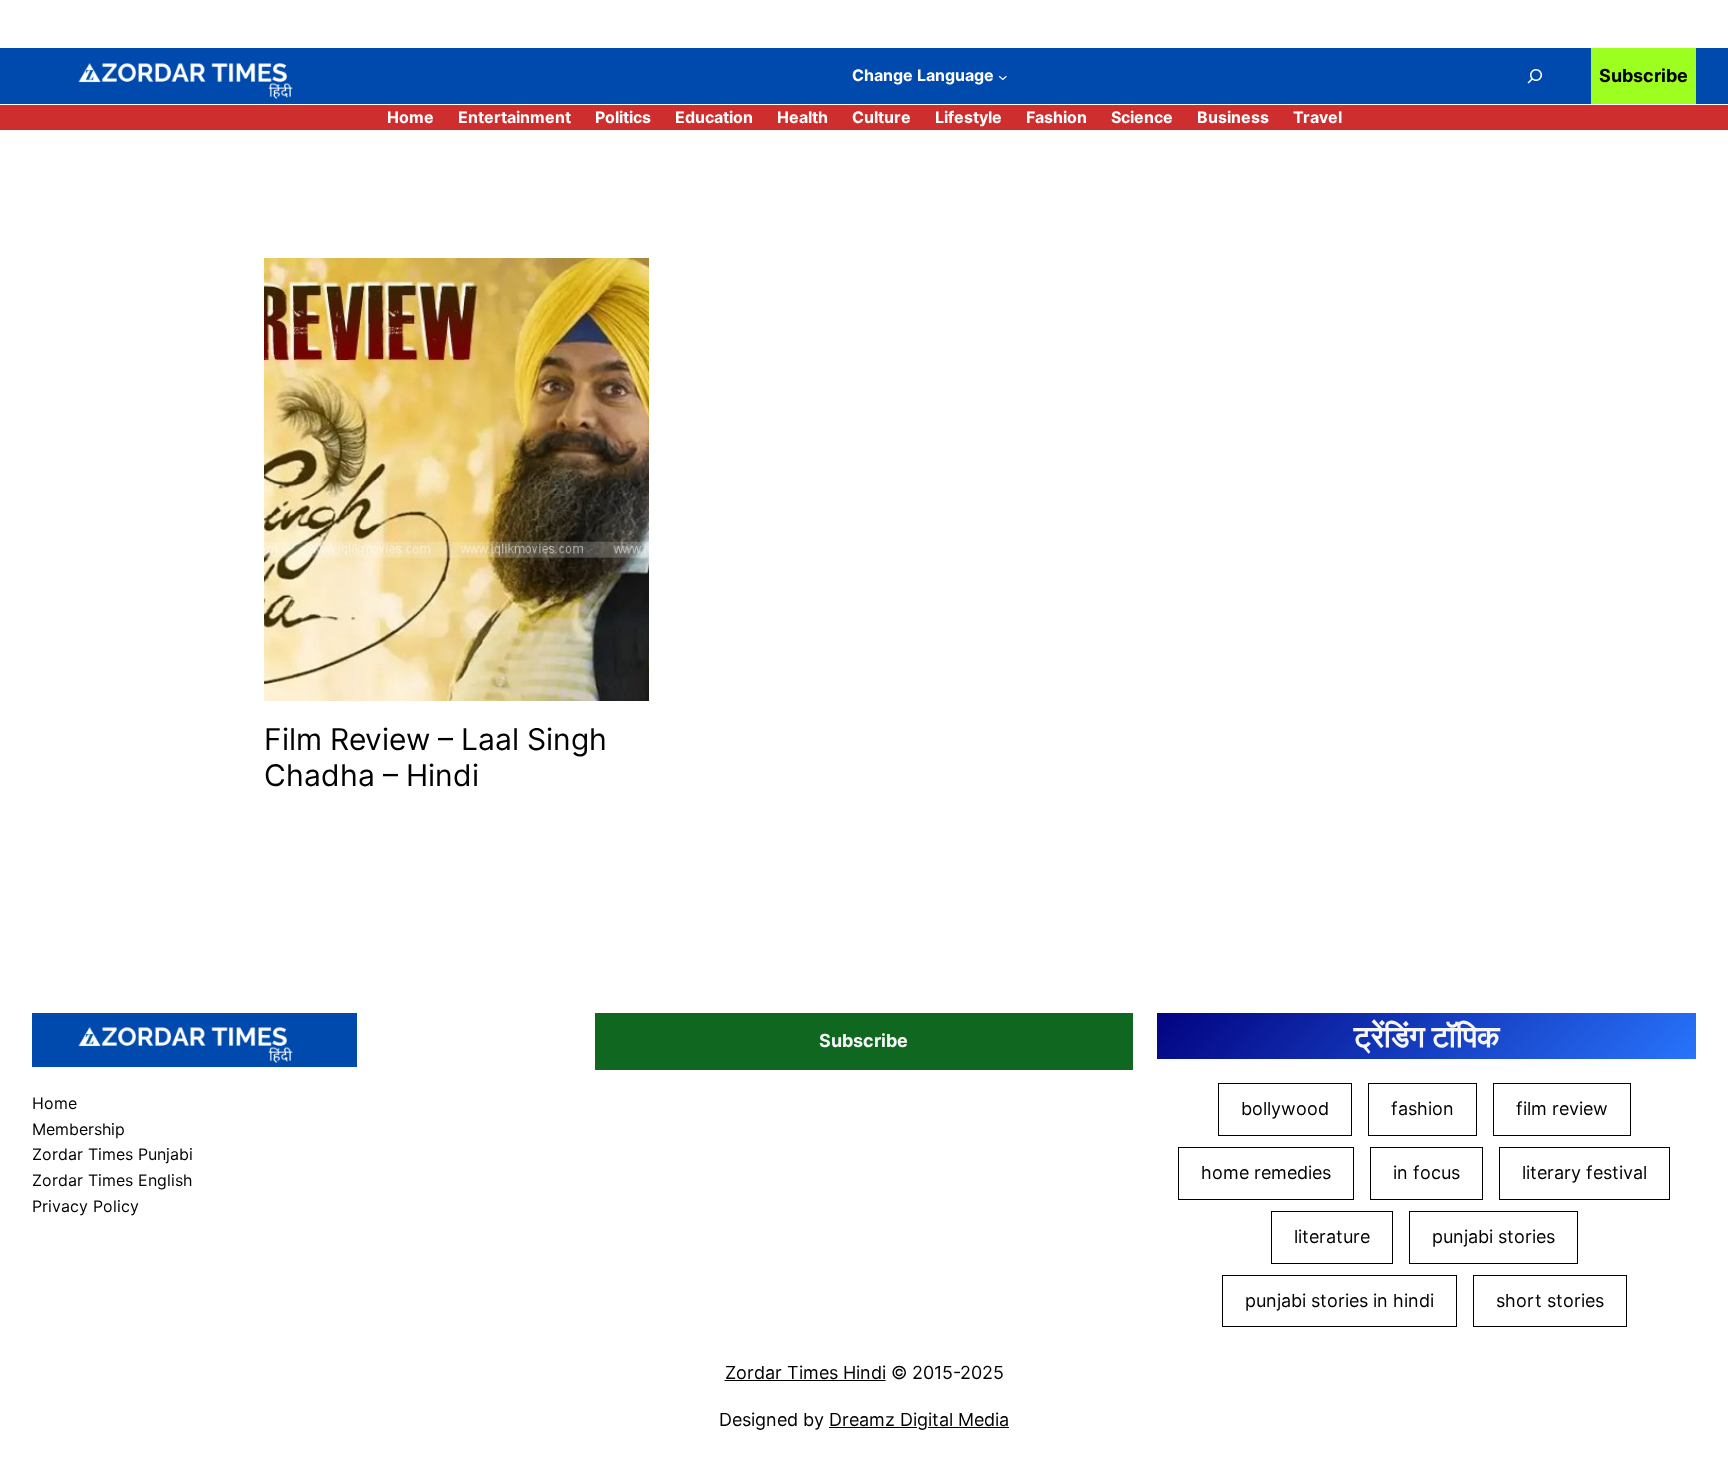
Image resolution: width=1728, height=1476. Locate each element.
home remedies (1266, 1172)
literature (1332, 1236)
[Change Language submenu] (1003, 77)
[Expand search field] (1535, 76)
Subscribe (1643, 75)
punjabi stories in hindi (1339, 1300)
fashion (1422, 1108)
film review (1562, 1108)
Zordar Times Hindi (805, 1372)
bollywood (1285, 1108)
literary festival (1584, 1172)
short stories (1550, 1300)
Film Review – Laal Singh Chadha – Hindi (435, 757)
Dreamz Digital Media (919, 1419)
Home (410, 117)
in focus (1426, 1172)
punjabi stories (1493, 1236)
